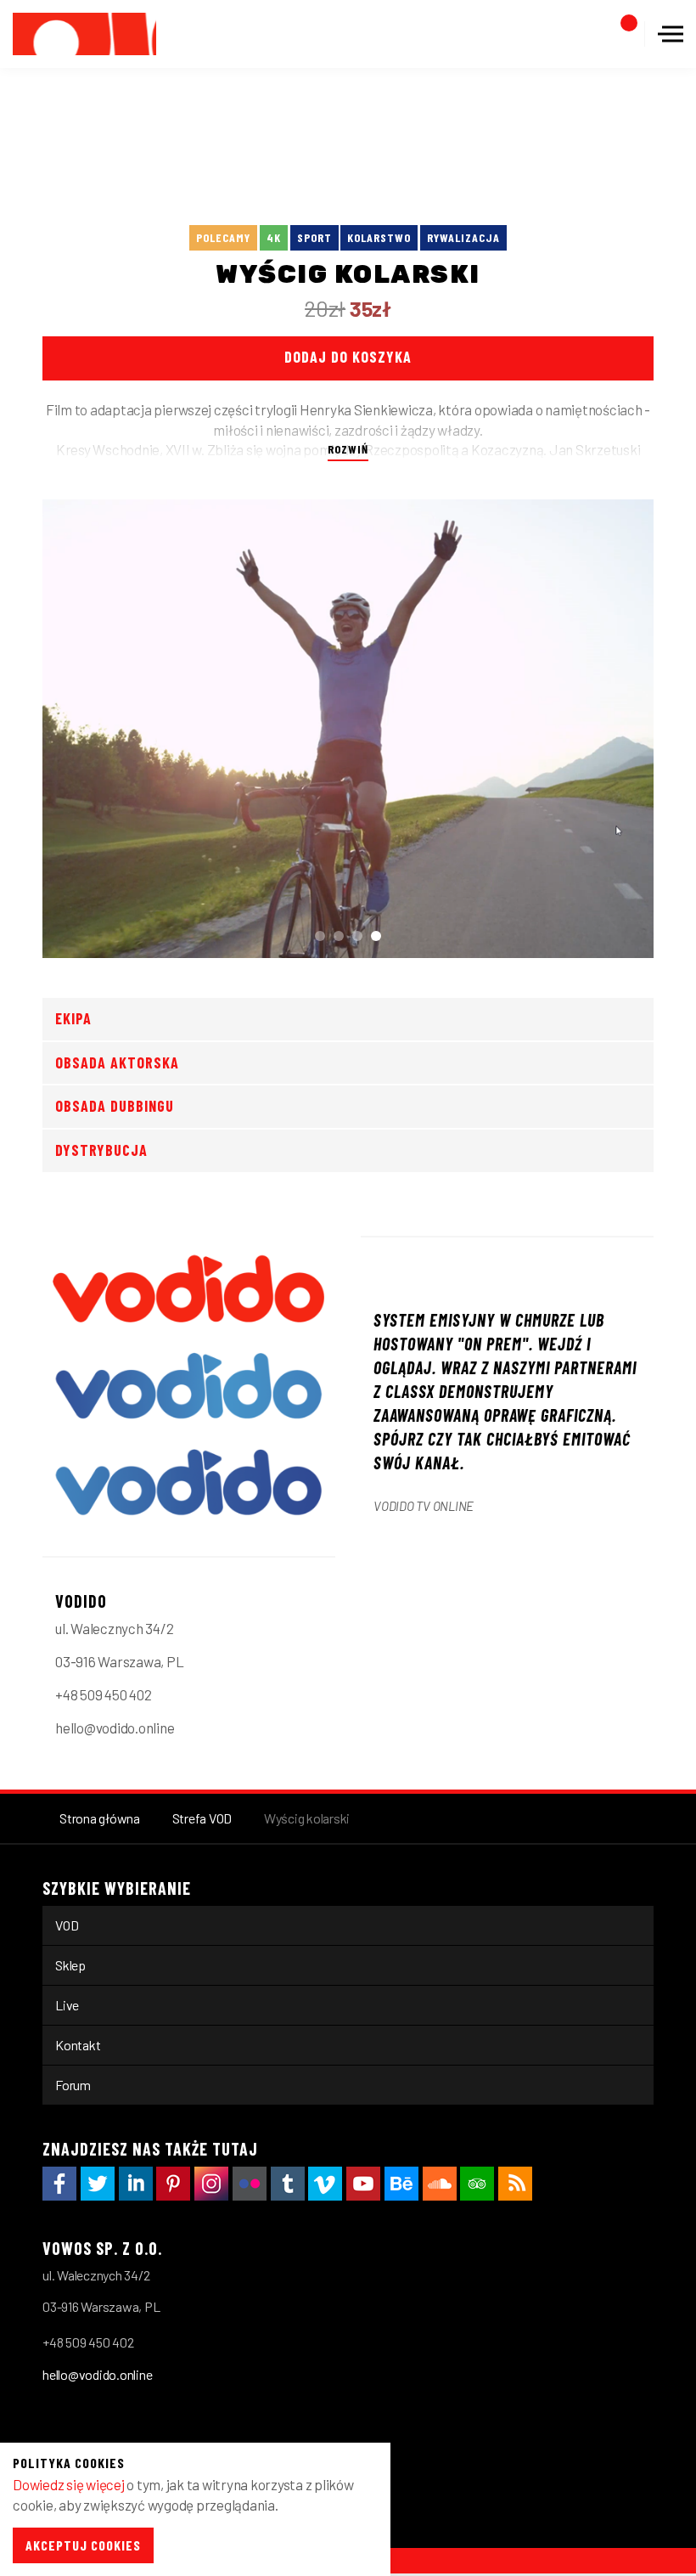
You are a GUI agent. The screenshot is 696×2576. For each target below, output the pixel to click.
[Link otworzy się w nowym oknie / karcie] (59, 2184)
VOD (67, 1925)
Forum (73, 2085)
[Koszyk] (620, 34)
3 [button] (357, 936)
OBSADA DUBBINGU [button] (115, 1106)
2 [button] (339, 936)
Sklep (70, 1965)
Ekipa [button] (73, 1018)
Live (67, 2005)
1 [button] (320, 936)
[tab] (348, 1019)
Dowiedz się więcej (69, 2484)
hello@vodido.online (97, 2374)
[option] (348, 729)
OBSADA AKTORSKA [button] (117, 1063)
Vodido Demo (84, 34)
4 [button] (376, 936)
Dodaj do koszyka (348, 357)
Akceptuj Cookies (83, 2545)
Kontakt (78, 2045)
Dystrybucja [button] (101, 1150)
